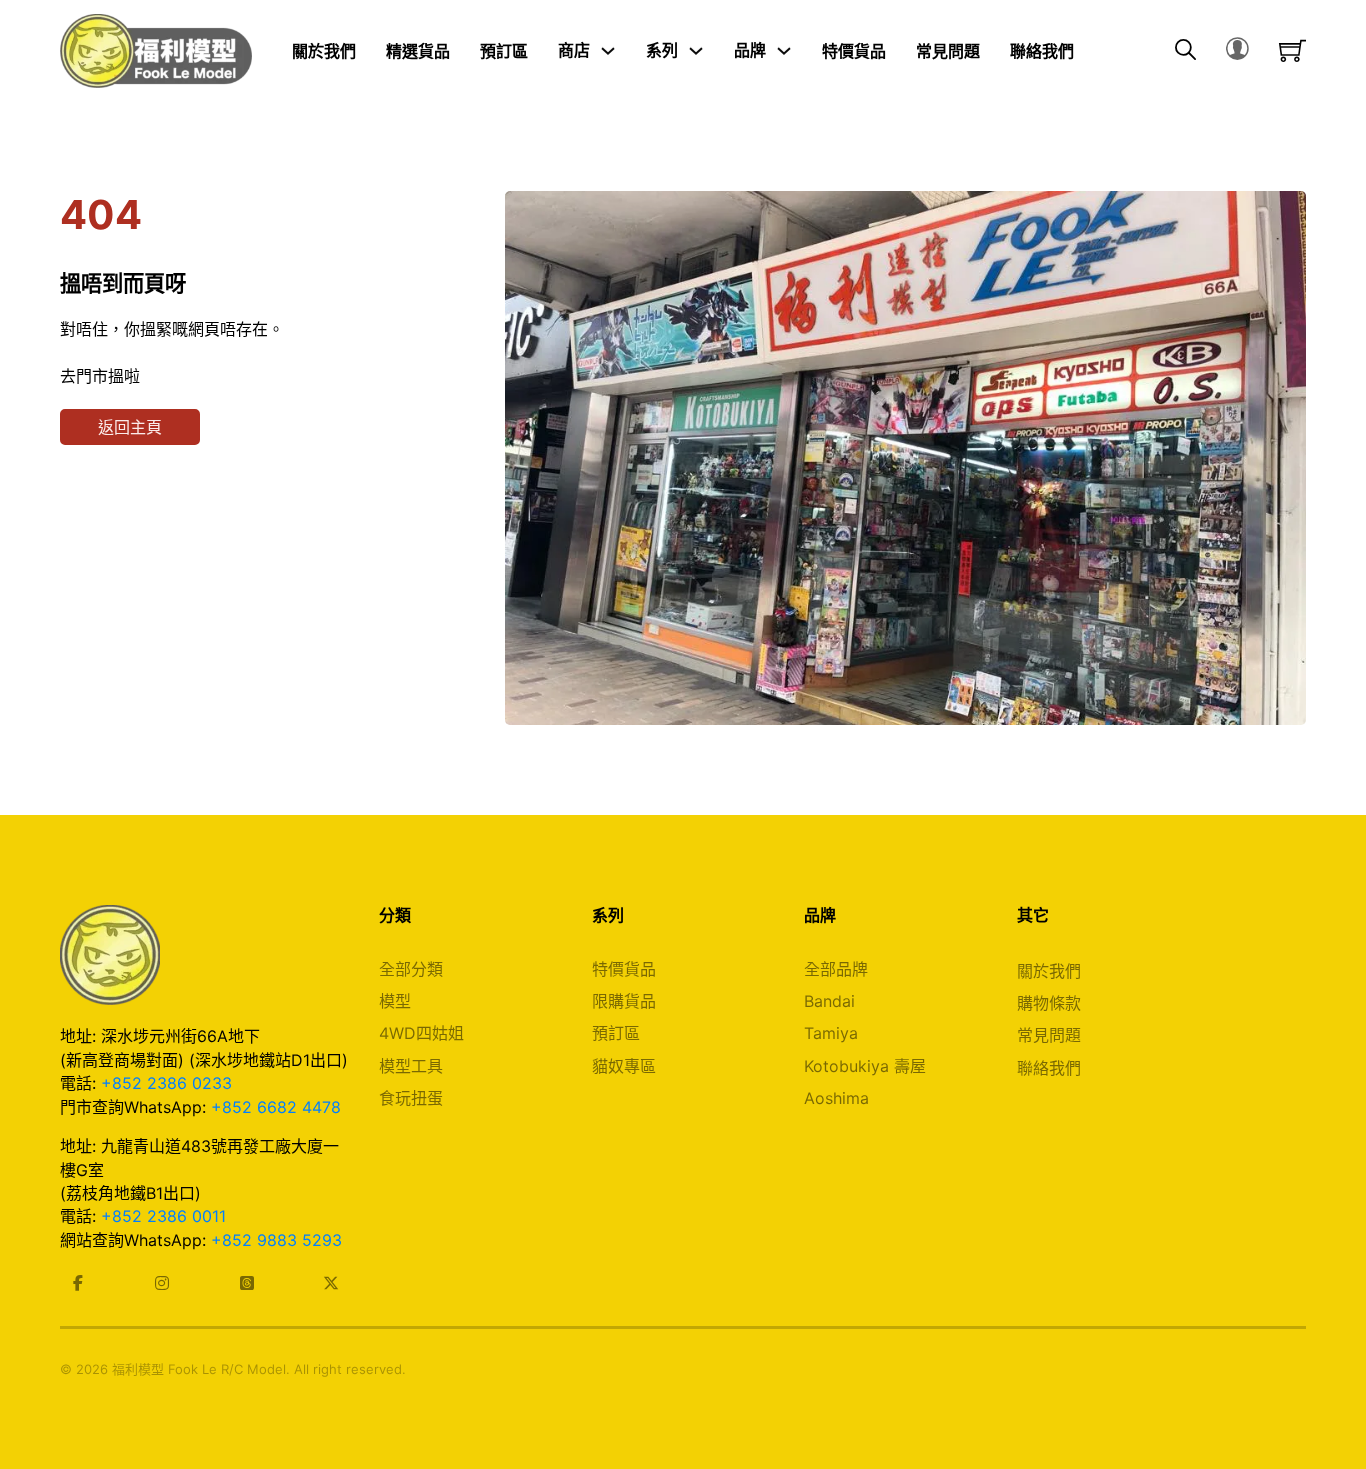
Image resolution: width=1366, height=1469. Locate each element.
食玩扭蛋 (411, 1098)
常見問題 (948, 50)
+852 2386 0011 (163, 1216)
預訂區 (504, 50)
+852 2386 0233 (166, 1083)
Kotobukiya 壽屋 (865, 1066)
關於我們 (324, 50)
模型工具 (411, 1066)
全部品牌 (836, 969)
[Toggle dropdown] (608, 51)
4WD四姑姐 (421, 1033)
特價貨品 (854, 50)
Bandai (829, 1001)
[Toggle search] (1185, 51)
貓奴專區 (624, 1066)
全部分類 (411, 969)
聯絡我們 (1042, 50)
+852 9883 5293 (276, 1240)
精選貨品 (418, 50)
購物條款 (1049, 1003)
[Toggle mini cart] (1292, 50)
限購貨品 (624, 1001)
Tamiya (831, 1033)
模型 (395, 1001)
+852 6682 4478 (276, 1107)
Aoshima (836, 1098)
